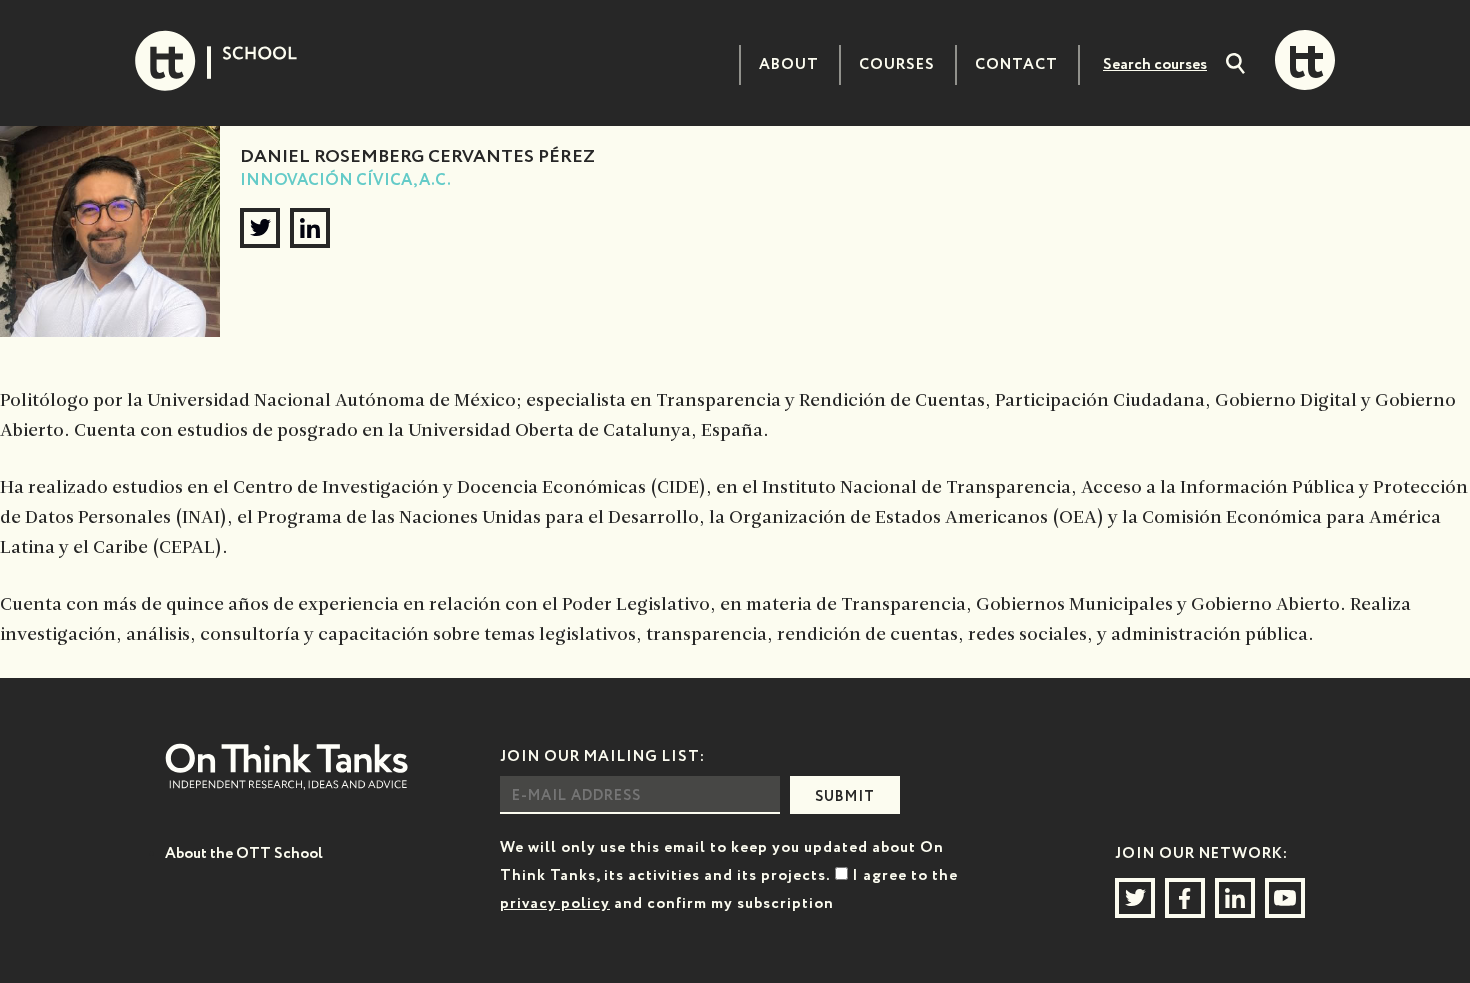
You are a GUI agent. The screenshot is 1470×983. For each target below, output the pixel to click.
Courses (897, 64)
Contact (1016, 64)
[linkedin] (310, 228)
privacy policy (555, 903)
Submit (845, 797)
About (789, 64)
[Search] (1235, 66)
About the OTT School (244, 853)
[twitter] (260, 228)
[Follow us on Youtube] (1285, 898)
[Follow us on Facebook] (1185, 898)
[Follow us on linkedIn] (1235, 898)
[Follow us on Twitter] (1135, 898)
